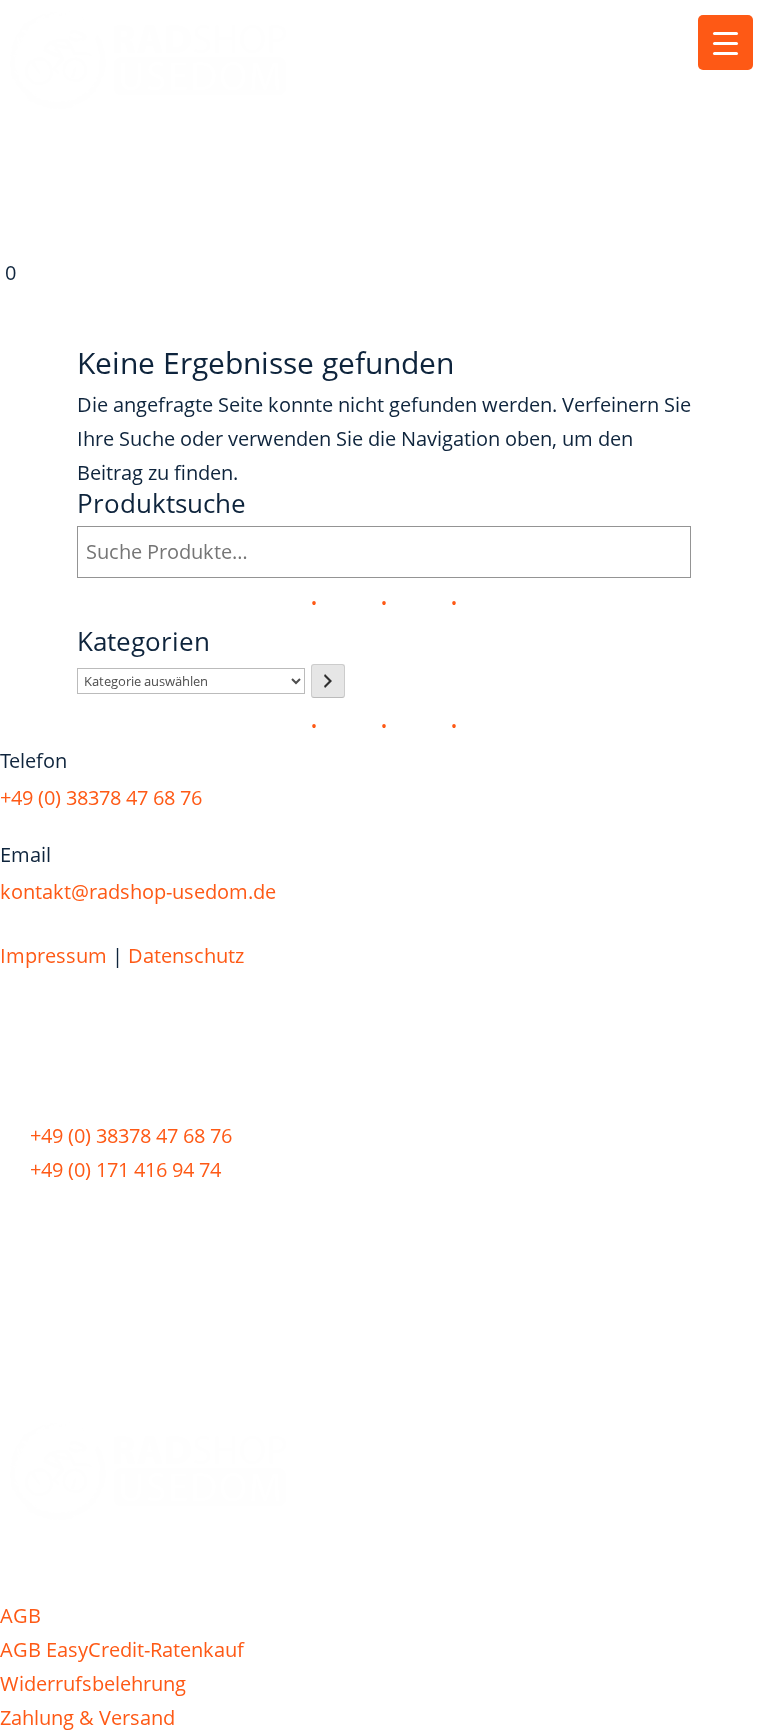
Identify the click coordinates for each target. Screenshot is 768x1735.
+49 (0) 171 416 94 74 (125, 1169)
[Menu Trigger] (725, 42)
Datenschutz (186, 955)
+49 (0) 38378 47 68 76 (101, 797)
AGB (20, 1615)
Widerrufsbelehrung (93, 1683)
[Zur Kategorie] (328, 681)
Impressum (53, 955)
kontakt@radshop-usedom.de (138, 891)
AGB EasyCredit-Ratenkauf (122, 1649)
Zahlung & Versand (87, 1717)
